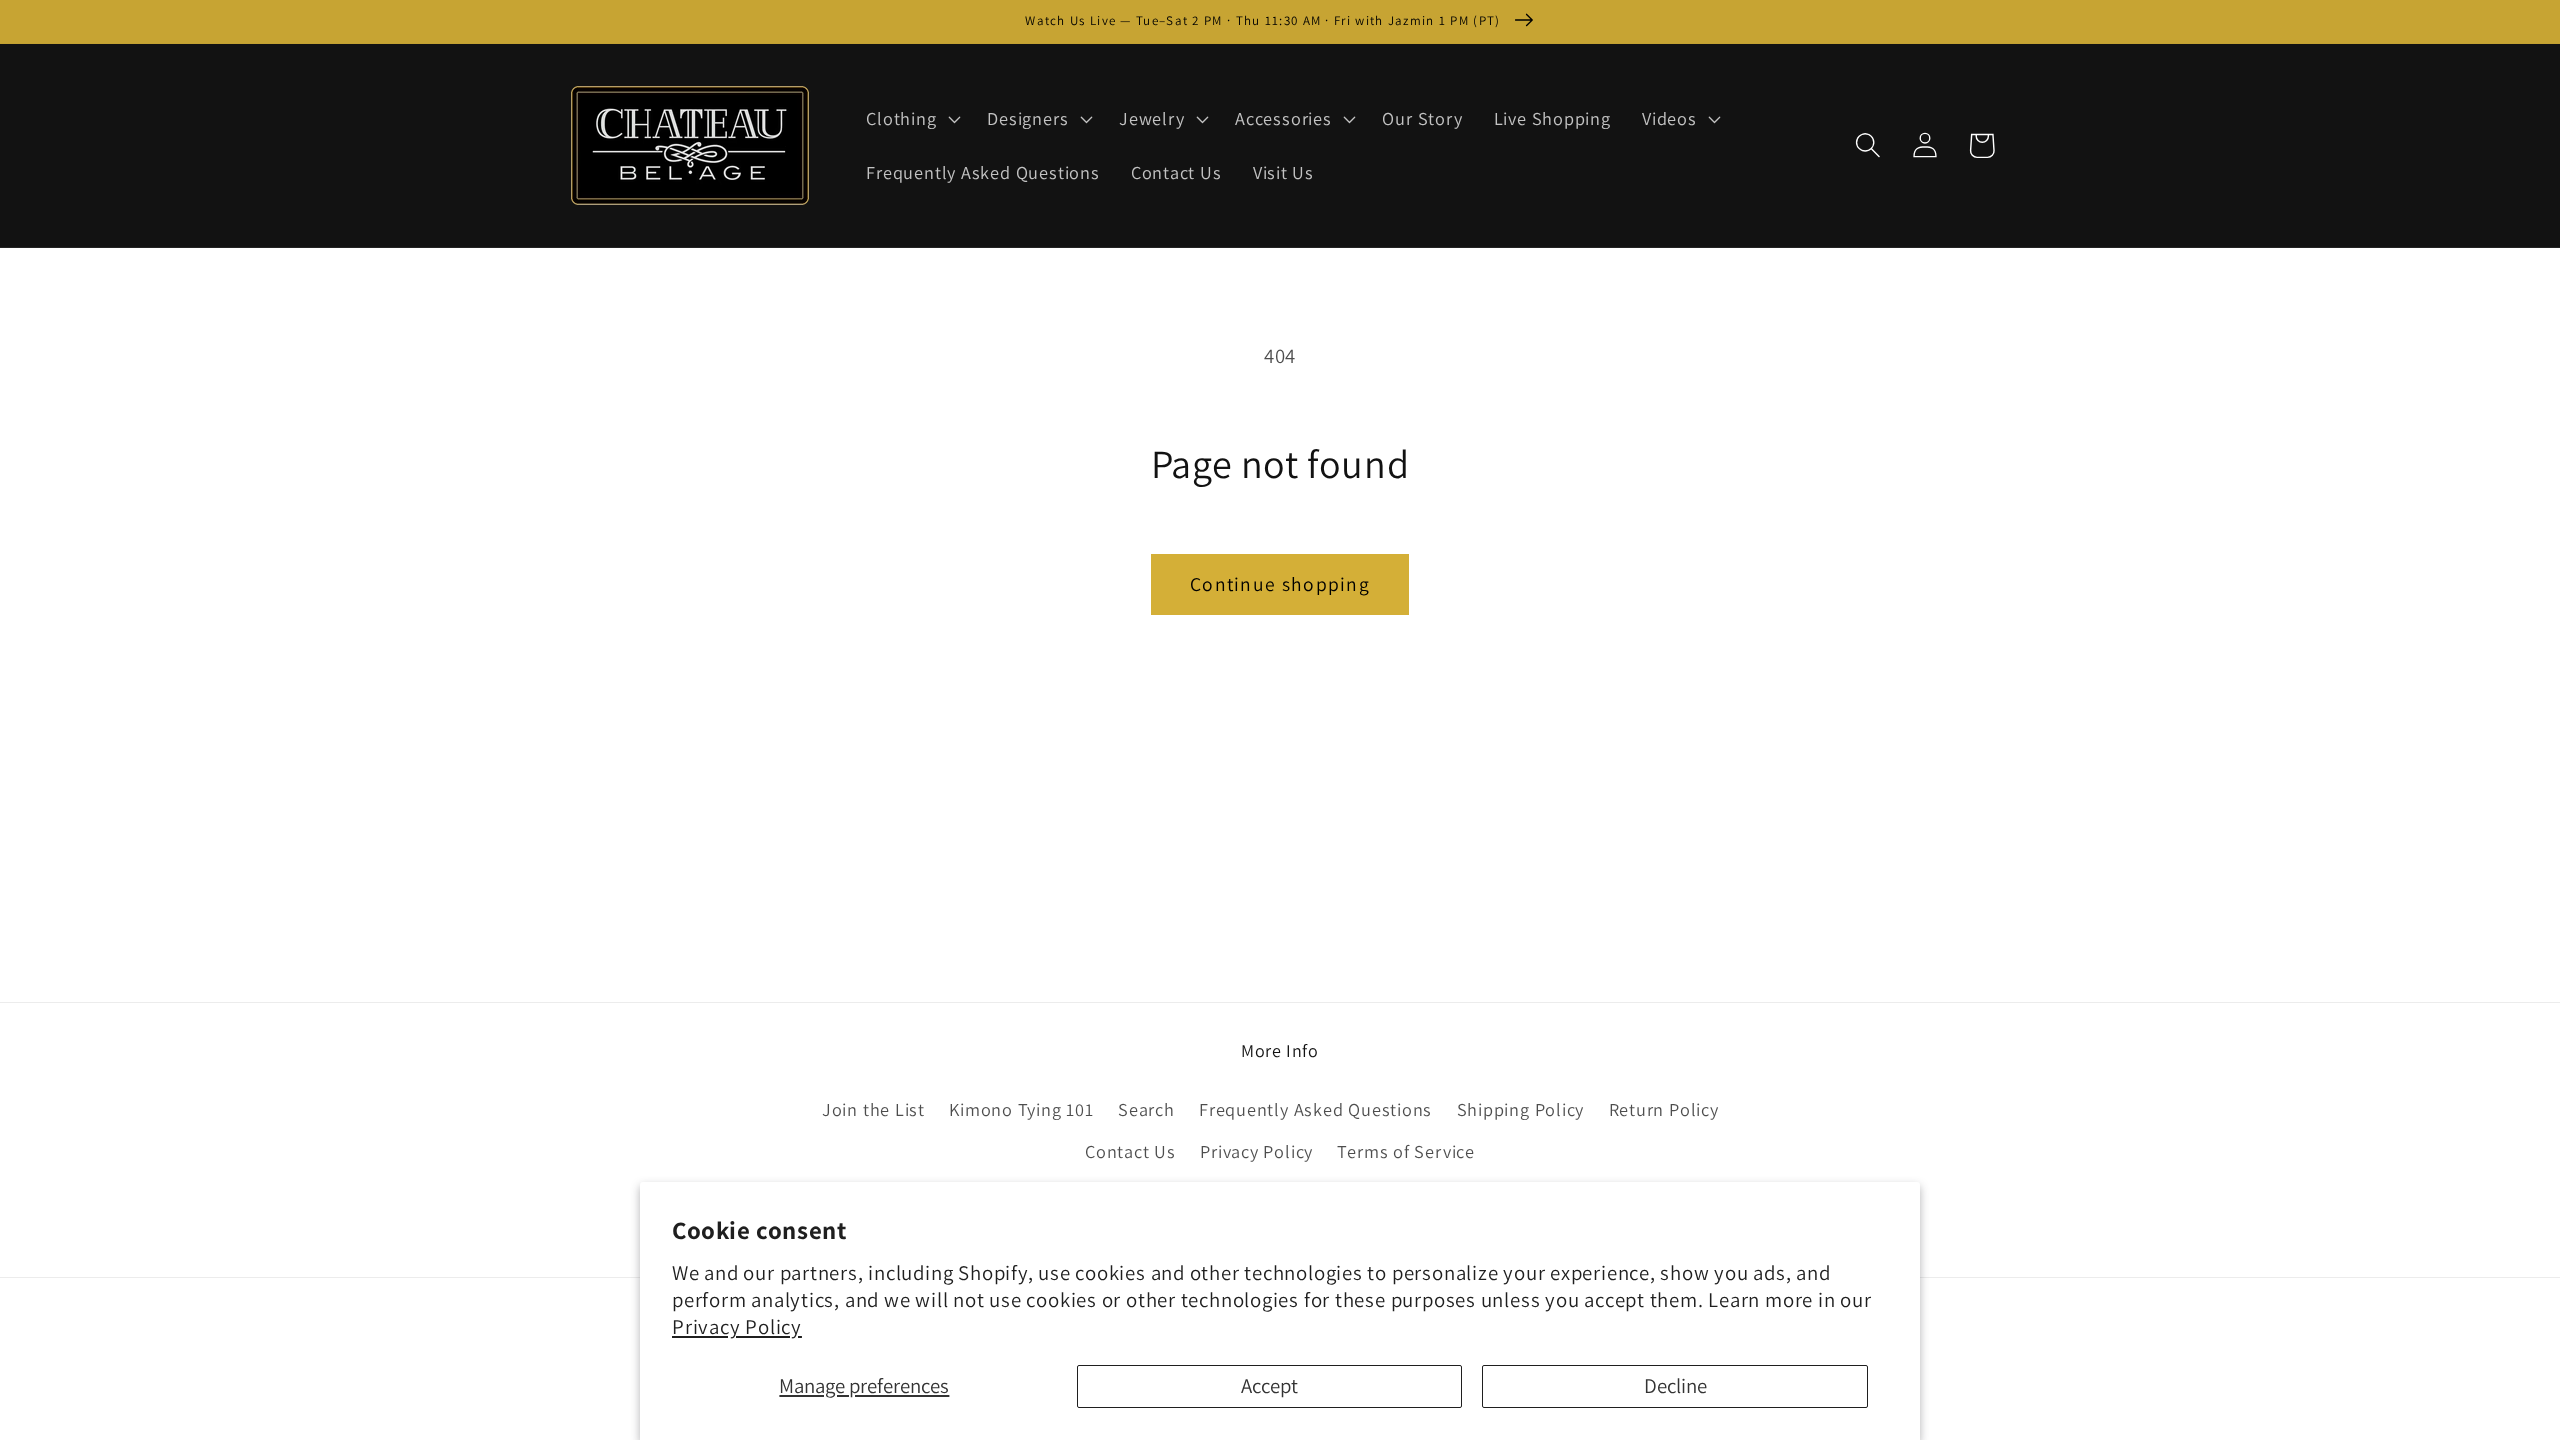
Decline (1675, 1385)
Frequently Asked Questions (1315, 1109)
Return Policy (1664, 1109)
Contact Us (1130, 1151)
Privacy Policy (737, 1326)
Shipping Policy (1521, 1109)
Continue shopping (1280, 584)
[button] (911, 119)
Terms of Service (1405, 1151)
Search (1146, 1109)
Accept (1269, 1385)
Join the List (873, 1109)
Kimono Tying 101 (1021, 1109)
